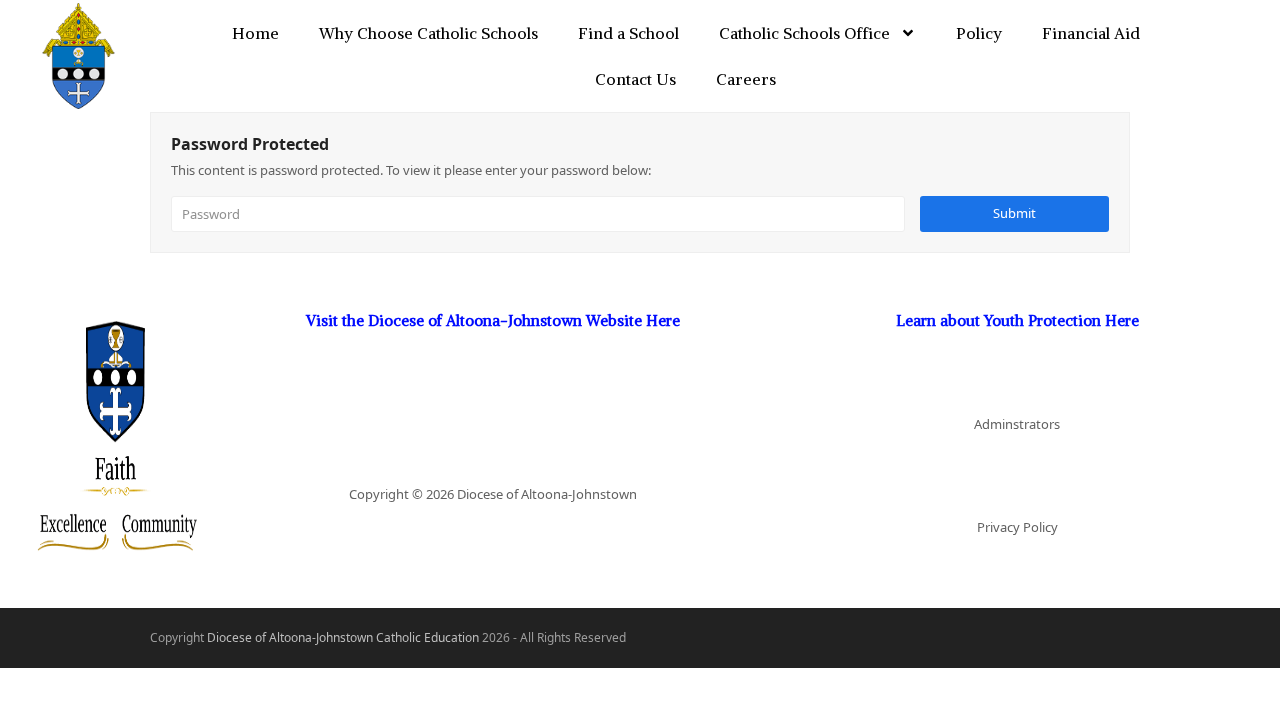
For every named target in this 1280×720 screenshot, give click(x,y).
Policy (979, 33)
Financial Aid (1091, 33)
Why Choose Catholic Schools (428, 33)
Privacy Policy (1017, 527)
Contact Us (635, 79)
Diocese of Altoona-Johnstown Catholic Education (343, 637)
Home (255, 33)
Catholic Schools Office (804, 33)
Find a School (628, 33)
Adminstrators (1017, 424)
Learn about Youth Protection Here (1017, 320)
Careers (746, 79)
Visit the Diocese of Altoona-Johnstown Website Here (493, 320)
